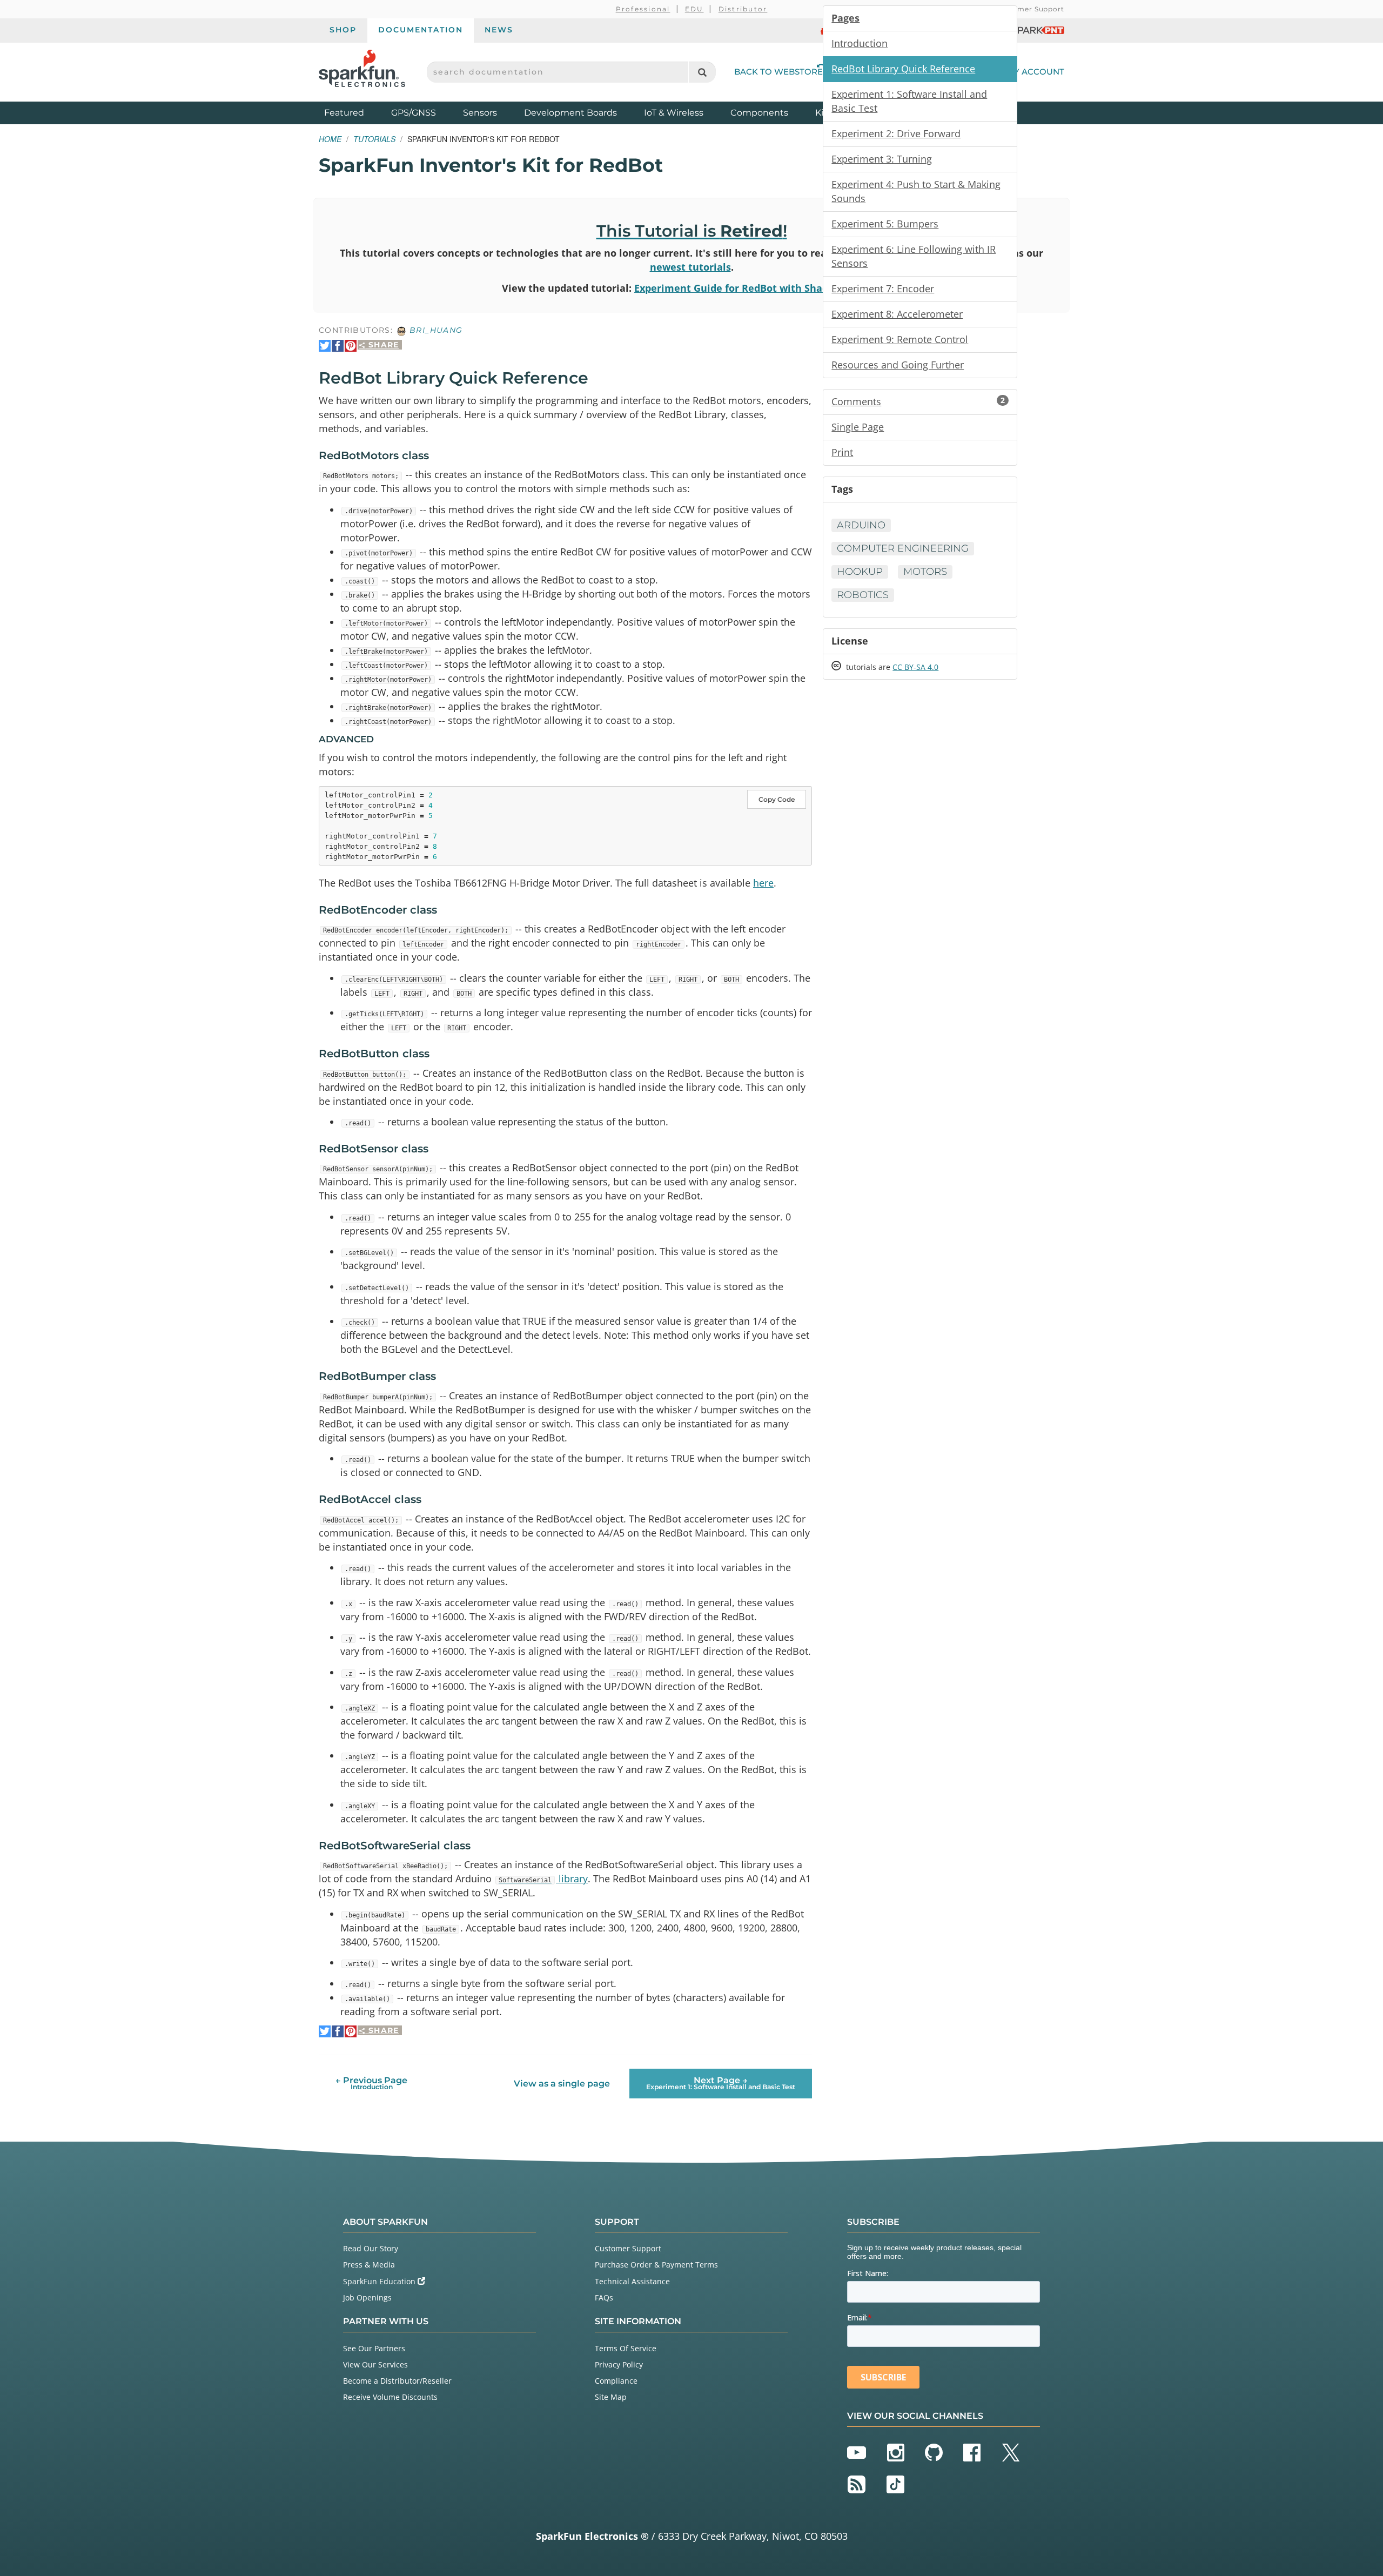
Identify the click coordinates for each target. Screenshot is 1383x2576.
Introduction (860, 43)
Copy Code (777, 799)
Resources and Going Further (898, 365)
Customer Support (1030, 9)
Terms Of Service (626, 2348)
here (763, 883)
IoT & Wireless (674, 113)
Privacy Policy (619, 2364)
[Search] (702, 72)
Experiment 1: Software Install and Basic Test (909, 101)
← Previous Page (371, 2083)
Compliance (616, 2381)
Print (842, 452)
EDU (694, 9)
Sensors (480, 113)
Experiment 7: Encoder (883, 289)
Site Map (611, 2397)
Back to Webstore (778, 72)
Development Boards (570, 113)
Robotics (863, 595)
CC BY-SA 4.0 (915, 667)
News (499, 30)
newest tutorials (690, 267)
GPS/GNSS (414, 113)
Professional (643, 9)
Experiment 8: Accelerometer (897, 314)
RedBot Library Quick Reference (903, 69)
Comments (918, 401)
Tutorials (374, 139)
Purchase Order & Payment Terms (656, 2265)
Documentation (421, 30)
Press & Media (369, 2265)
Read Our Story (371, 2248)
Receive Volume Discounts (390, 2397)
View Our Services (375, 2364)
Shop (343, 30)
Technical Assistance (632, 2281)
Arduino (861, 525)
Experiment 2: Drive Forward (896, 133)
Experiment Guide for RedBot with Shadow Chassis (758, 288)
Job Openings (367, 2297)
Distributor (743, 9)
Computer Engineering (903, 548)
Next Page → (721, 2083)
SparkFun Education (380, 2281)
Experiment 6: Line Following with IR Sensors (914, 256)
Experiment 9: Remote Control (900, 339)
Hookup (860, 572)
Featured (355, 112)
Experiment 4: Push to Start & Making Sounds (916, 191)
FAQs (604, 2297)
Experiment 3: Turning (882, 159)
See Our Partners (374, 2348)
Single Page (858, 427)
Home (330, 139)
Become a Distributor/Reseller (397, 2381)
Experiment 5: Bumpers (885, 224)
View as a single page (562, 2084)
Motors (925, 572)
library (543, 1879)
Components (759, 113)
